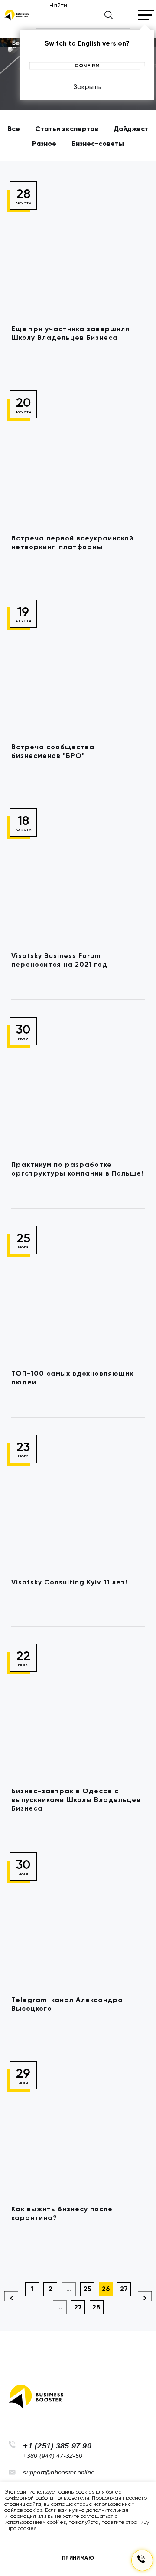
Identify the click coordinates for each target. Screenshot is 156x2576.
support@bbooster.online (59, 2472)
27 (124, 2289)
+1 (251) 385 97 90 (57, 2446)
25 (87, 2289)
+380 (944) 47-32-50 (53, 2456)
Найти (58, 5)
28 (96, 2307)
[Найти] (109, 15)
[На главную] (16, 15)
